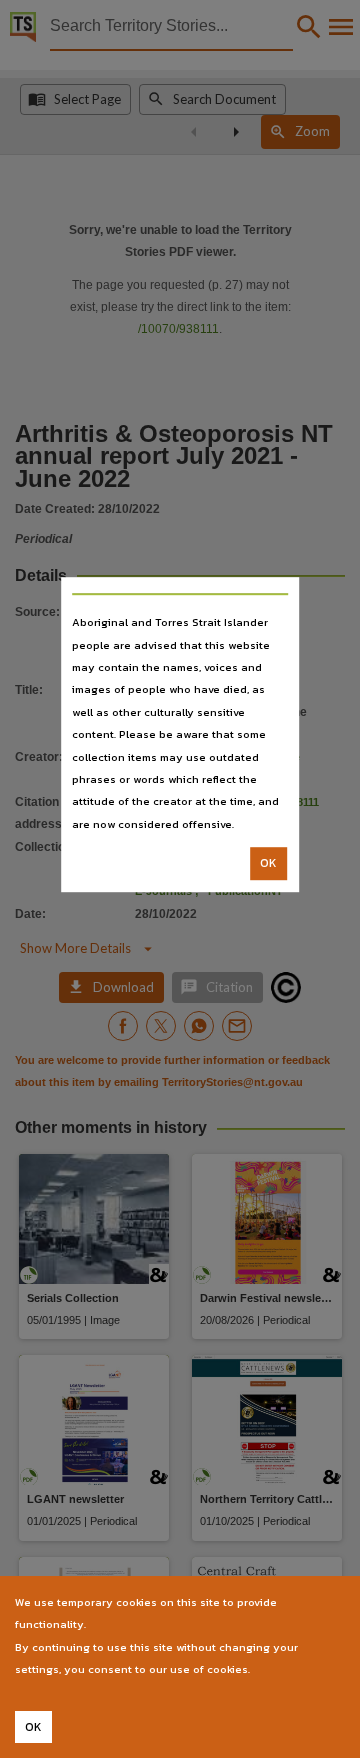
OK (268, 863)
